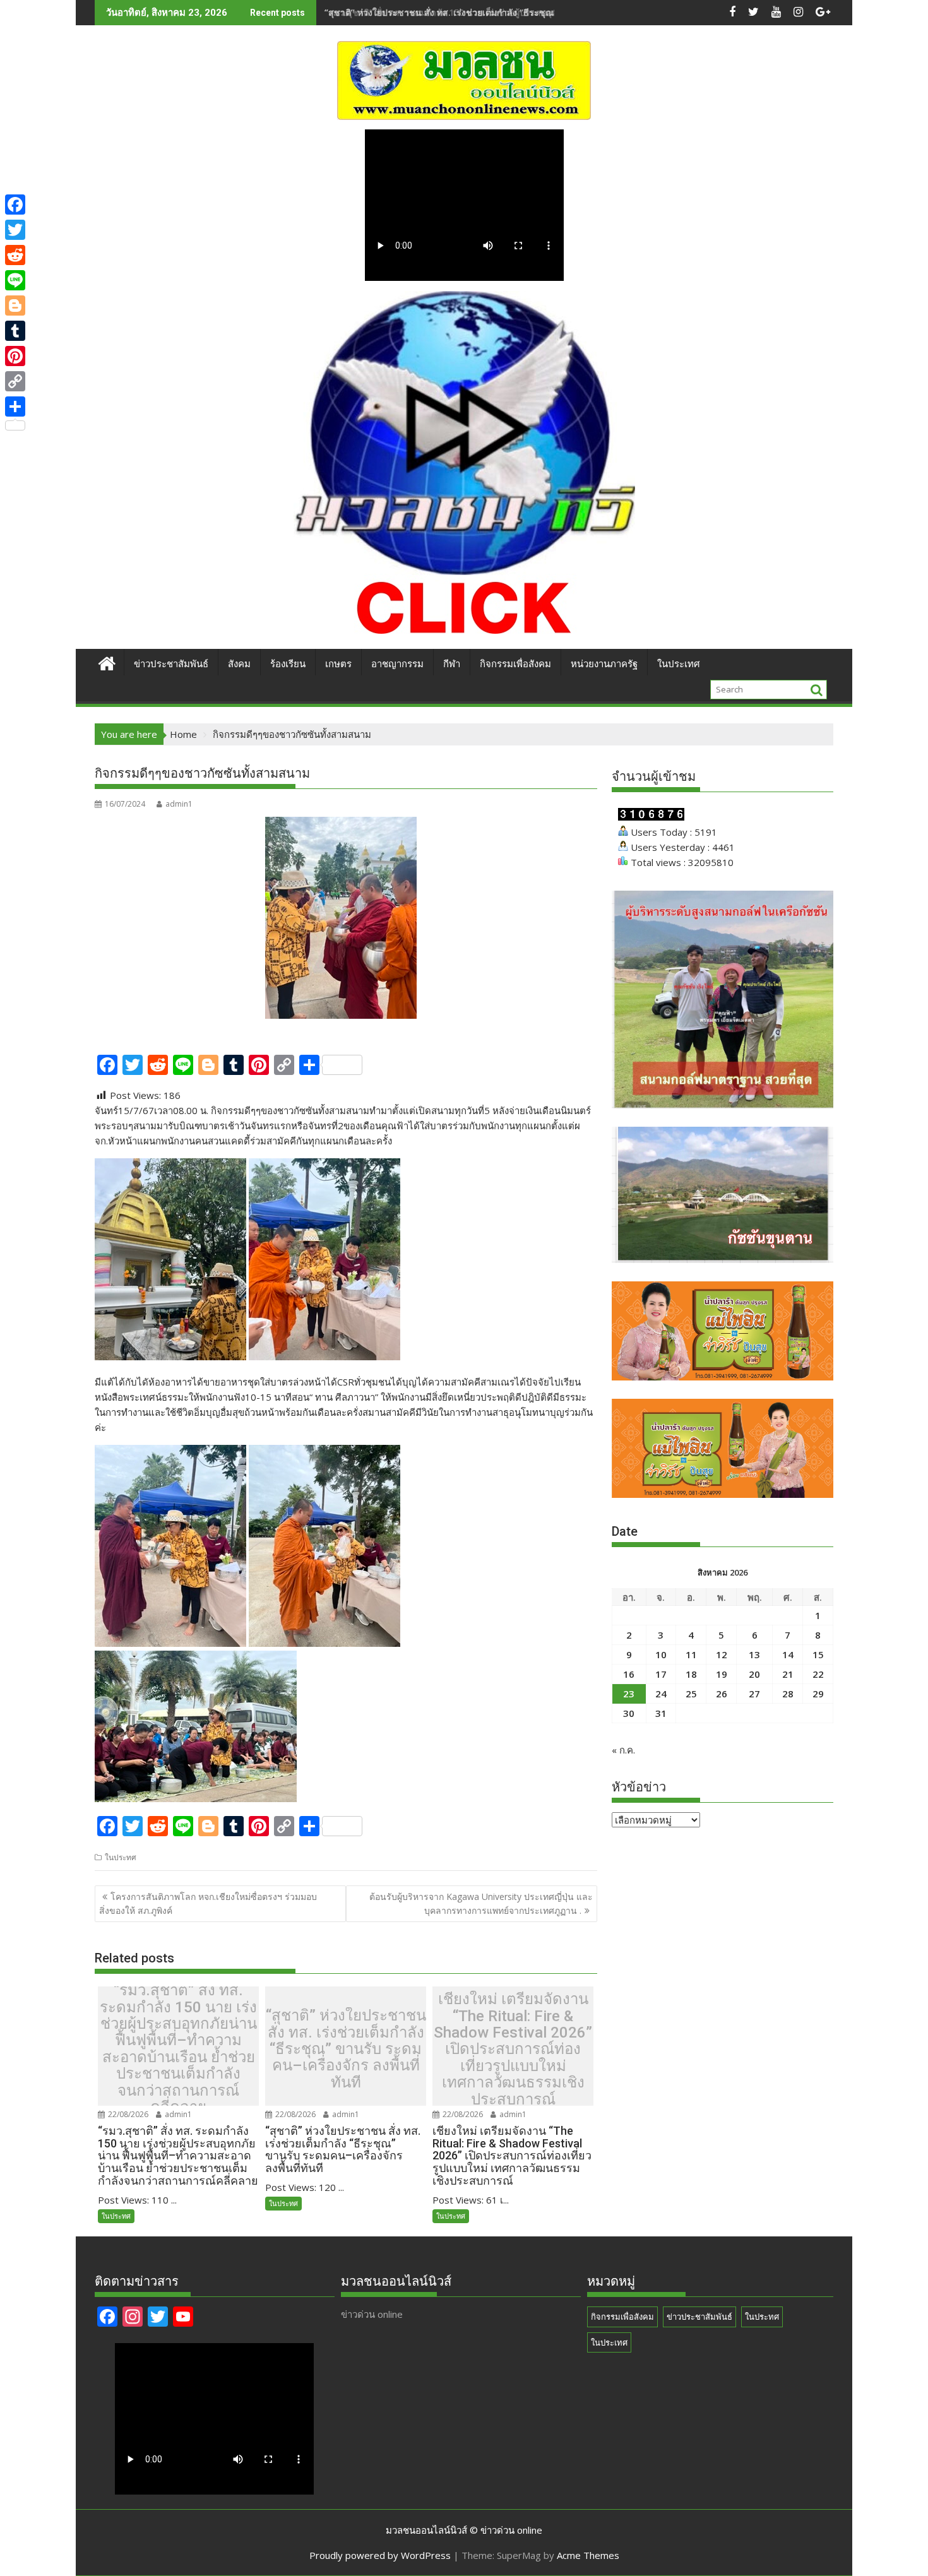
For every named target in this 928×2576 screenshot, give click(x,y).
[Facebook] (15, 205)
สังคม (239, 664)
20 (754, 1674)
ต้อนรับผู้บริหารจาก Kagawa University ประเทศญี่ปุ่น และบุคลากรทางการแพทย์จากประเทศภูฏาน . (481, 1903)
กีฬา (452, 664)
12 (722, 1654)
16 (629, 1674)
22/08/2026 (127, 2114)
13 (754, 1654)
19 (722, 1674)
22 (818, 1674)
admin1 (179, 804)
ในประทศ (121, 1857)
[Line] (15, 280)
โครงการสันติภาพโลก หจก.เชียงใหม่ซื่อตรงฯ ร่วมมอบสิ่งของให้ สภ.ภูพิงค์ (208, 1903)
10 (661, 1654)
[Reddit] (15, 255)
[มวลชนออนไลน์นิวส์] (107, 662)
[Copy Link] (15, 381)
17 (661, 1674)
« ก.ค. (623, 1750)
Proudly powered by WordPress (380, 2555)
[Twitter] (15, 230)
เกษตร (338, 664)
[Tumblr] (15, 331)
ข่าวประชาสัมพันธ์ (171, 664)
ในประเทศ (679, 664)
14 (788, 1654)
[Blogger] (15, 306)
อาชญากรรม (397, 664)
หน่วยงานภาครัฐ (604, 664)
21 (788, 1674)
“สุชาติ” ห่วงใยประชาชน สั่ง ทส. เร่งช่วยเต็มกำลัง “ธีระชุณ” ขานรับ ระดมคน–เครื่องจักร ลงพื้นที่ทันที (520, 12)
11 (691, 1654)
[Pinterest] (15, 356)
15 (818, 1654)
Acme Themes (588, 2555)
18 (691, 1674)
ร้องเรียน (288, 664)
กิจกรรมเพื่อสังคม (515, 664)
